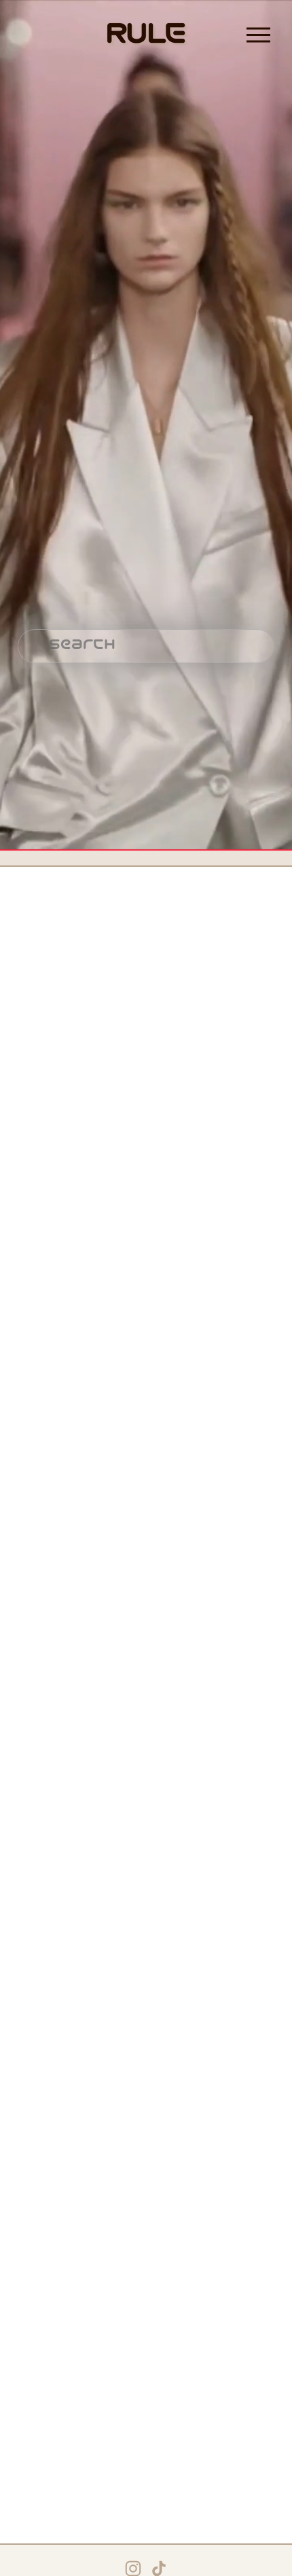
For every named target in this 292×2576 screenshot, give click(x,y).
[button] (37, 931)
